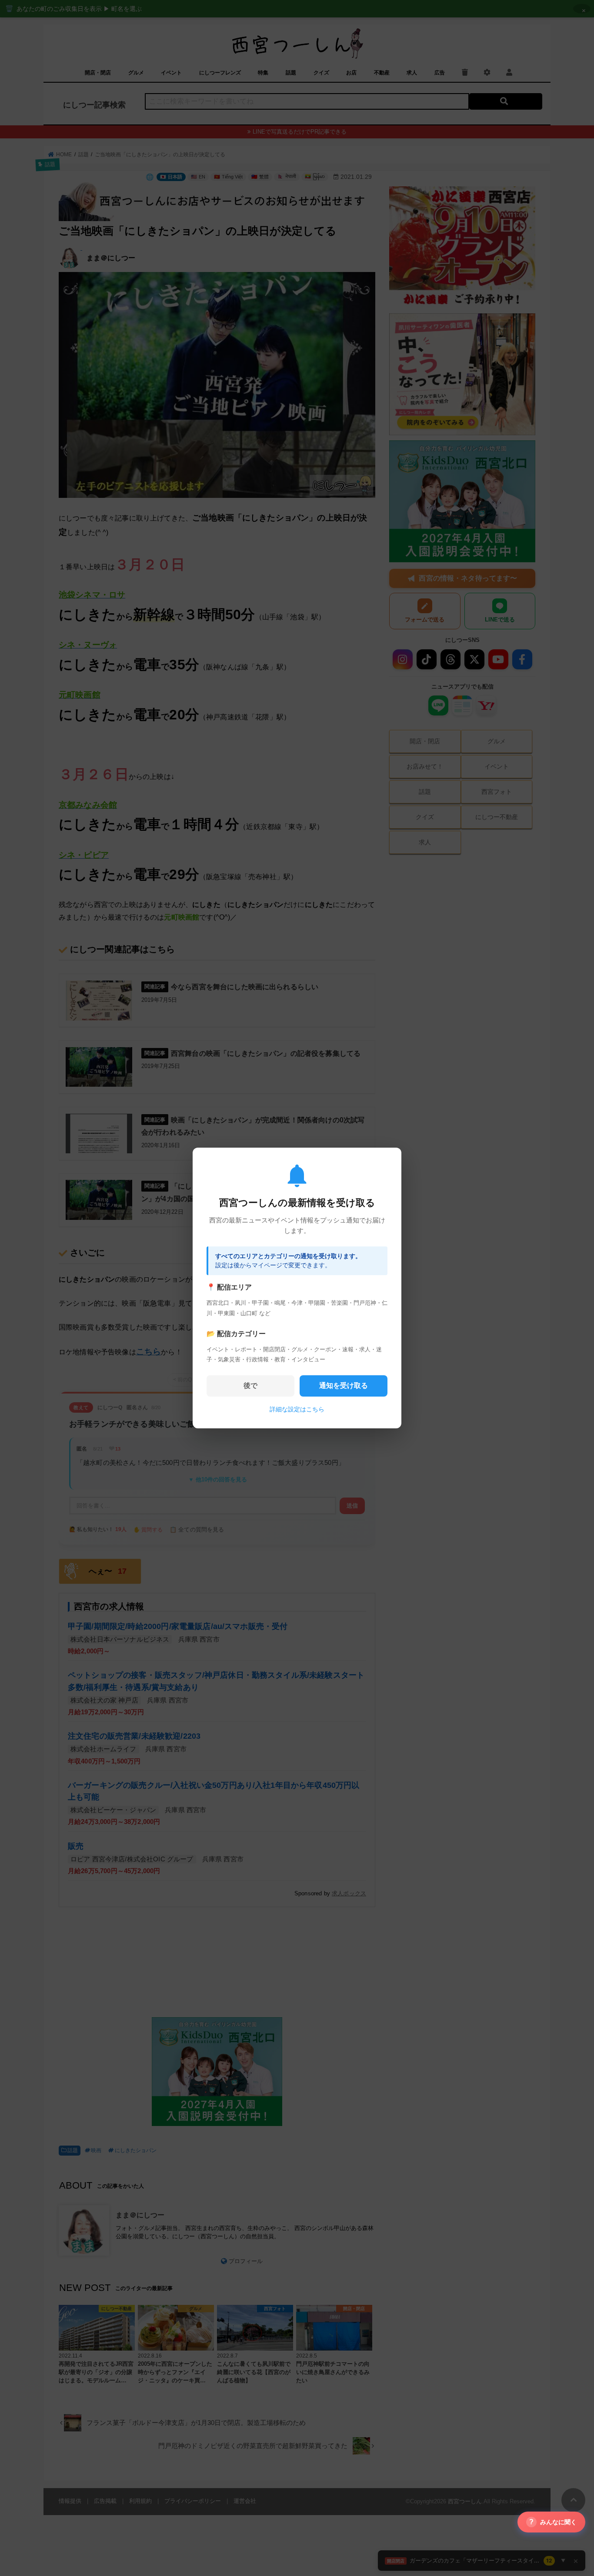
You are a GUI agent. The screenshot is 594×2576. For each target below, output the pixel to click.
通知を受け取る (344, 1385)
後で (250, 1385)
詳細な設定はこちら (297, 1409)
